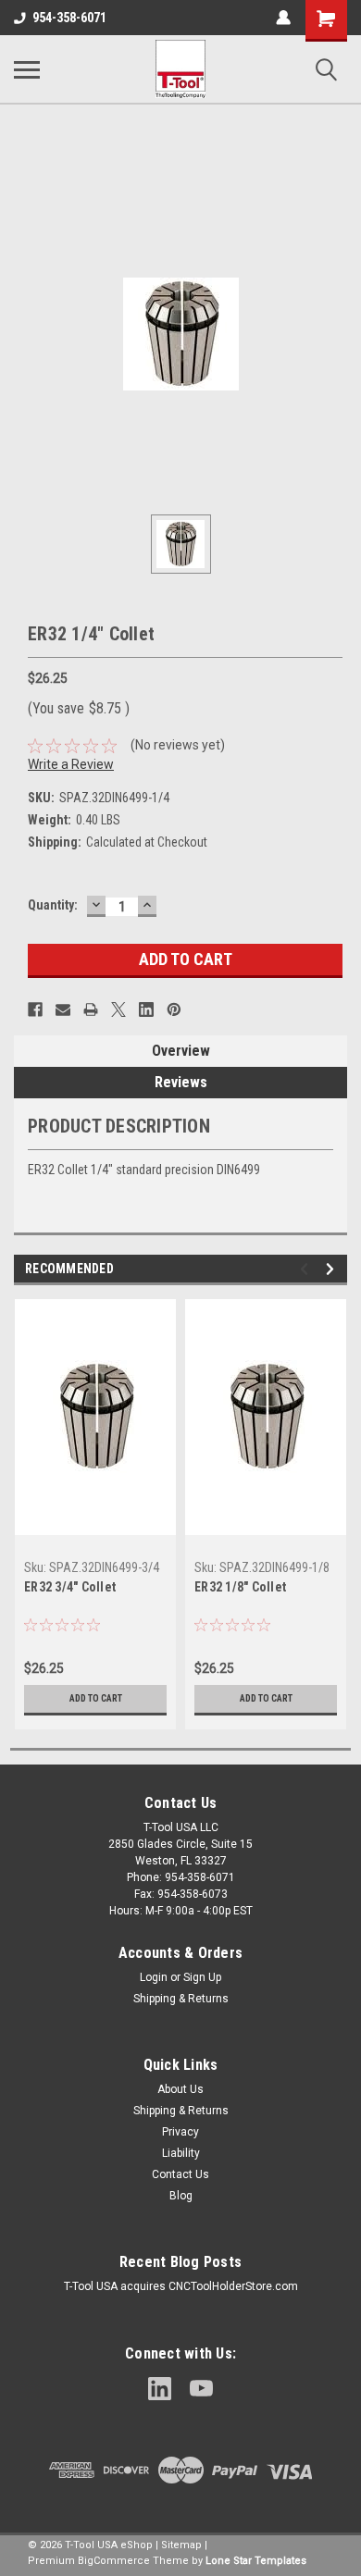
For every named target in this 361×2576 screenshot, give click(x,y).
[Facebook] (35, 1009)
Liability (181, 2153)
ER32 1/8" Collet (240, 1587)
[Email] (63, 1009)
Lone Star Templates (256, 2561)
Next (333, 1269)
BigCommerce (114, 2561)
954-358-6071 (69, 18)
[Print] (91, 1009)
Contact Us (180, 2174)
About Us (180, 2089)
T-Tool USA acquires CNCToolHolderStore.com (181, 2286)
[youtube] (201, 2389)
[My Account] (283, 18)
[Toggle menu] (27, 69)
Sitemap (181, 2545)
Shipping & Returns (181, 1999)
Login (154, 1977)
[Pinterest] (174, 1009)
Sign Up (202, 1977)
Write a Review (71, 764)
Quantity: (53, 905)
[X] (118, 1009)
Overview (181, 1051)
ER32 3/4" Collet (70, 1587)
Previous (307, 1269)
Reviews (181, 1082)
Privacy (180, 2132)
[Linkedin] (146, 1009)
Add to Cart (96, 1698)
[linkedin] (160, 2389)
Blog (181, 2196)
